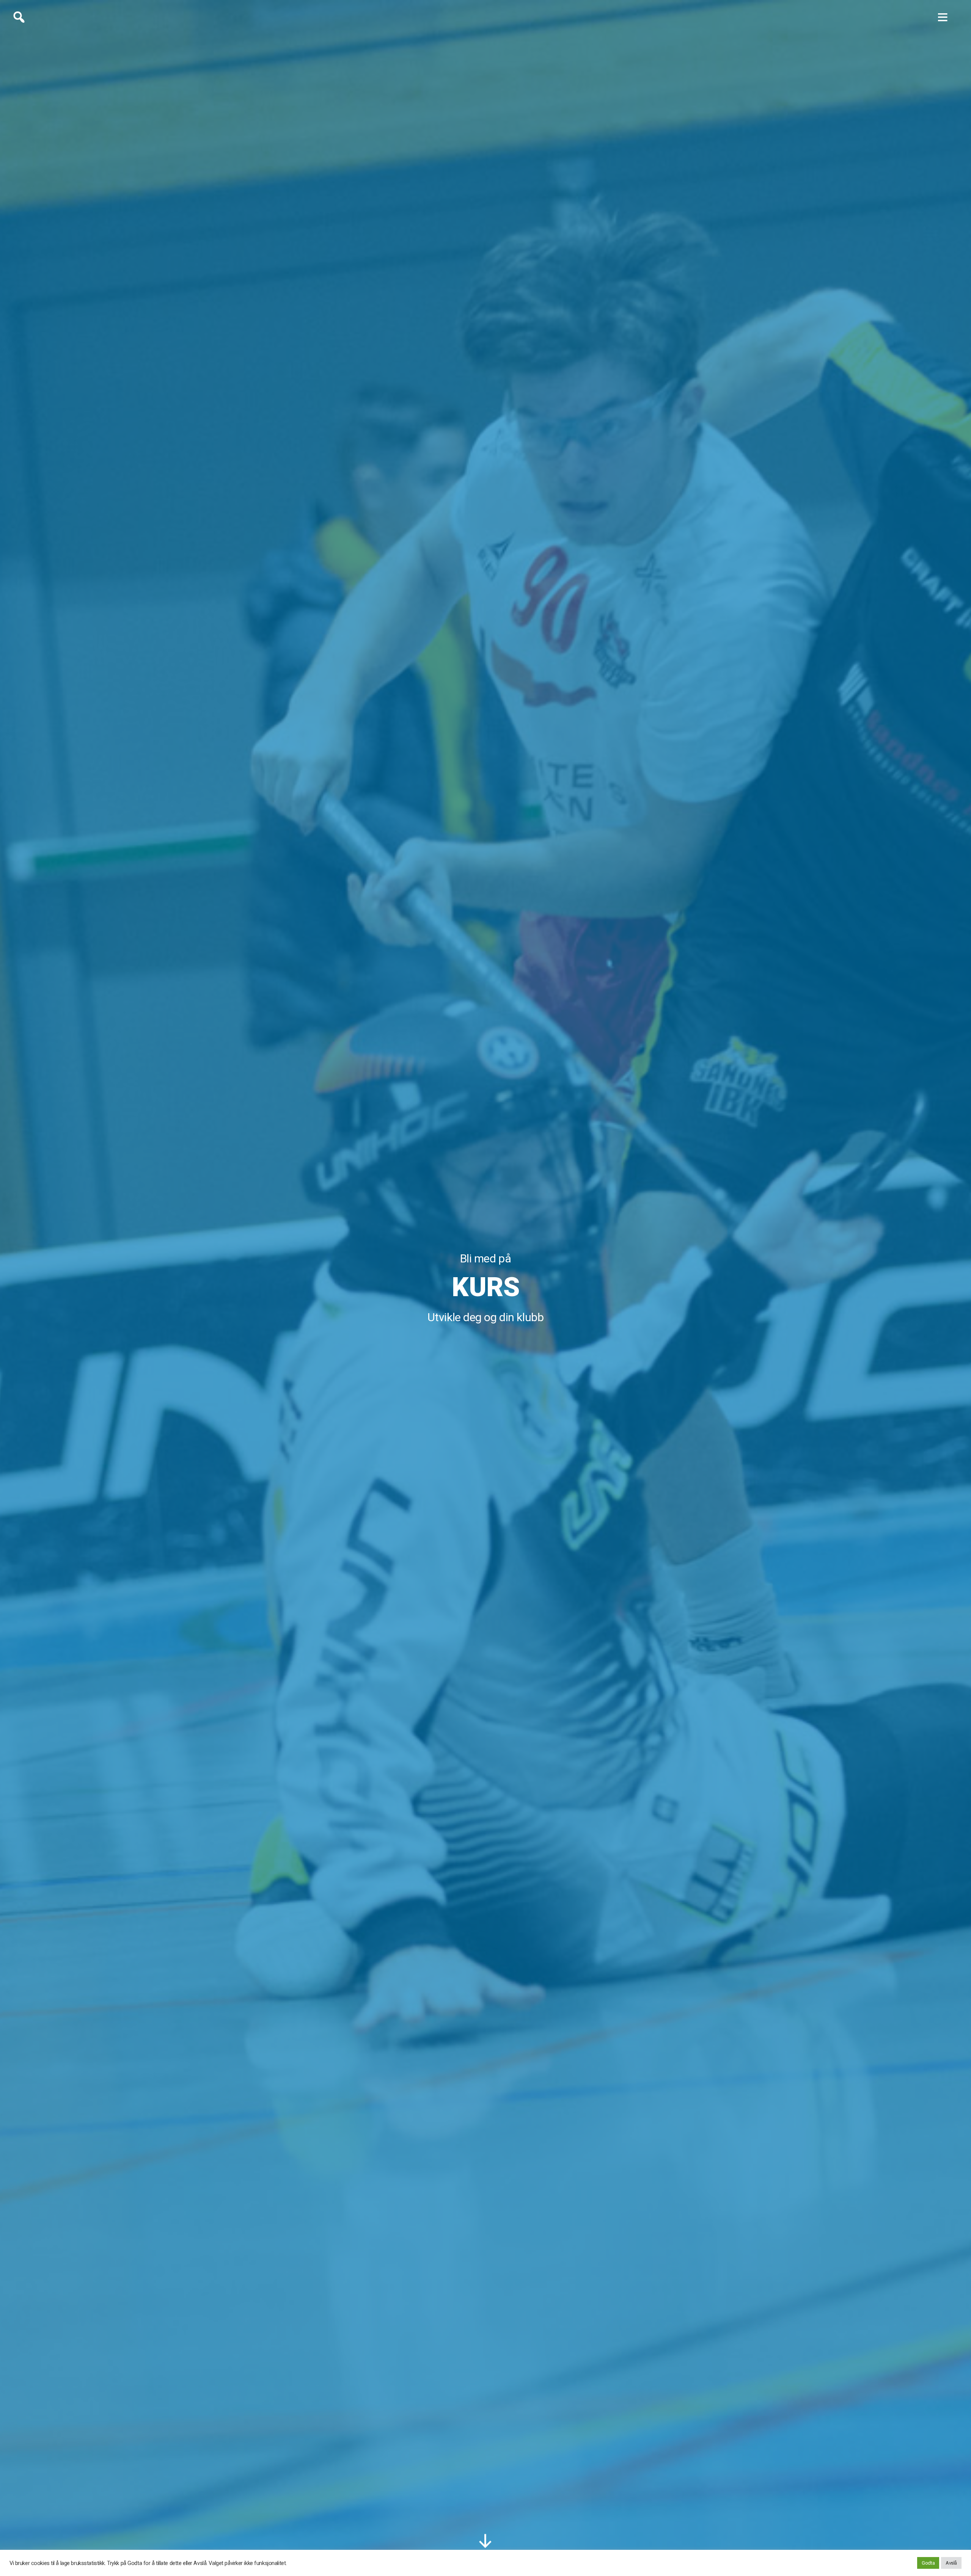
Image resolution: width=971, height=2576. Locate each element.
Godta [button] (928, 2563)
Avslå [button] (951, 2563)
